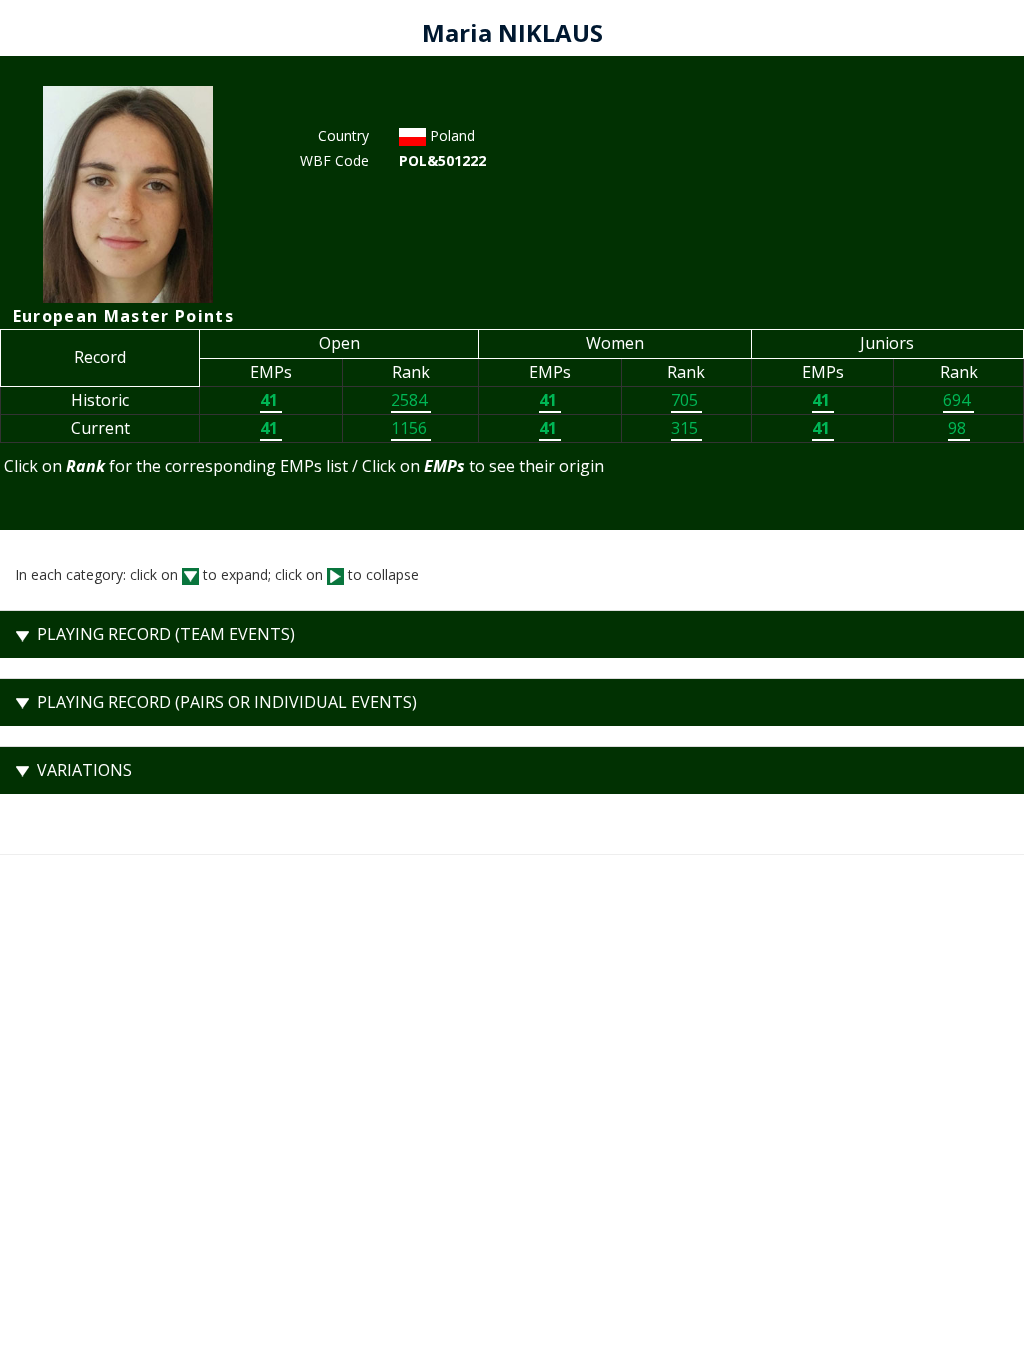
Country (343, 135)
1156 (411, 428)
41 (271, 400)
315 (686, 428)
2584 (411, 400)
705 (686, 400)
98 (959, 428)
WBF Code (334, 160)
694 (958, 400)
